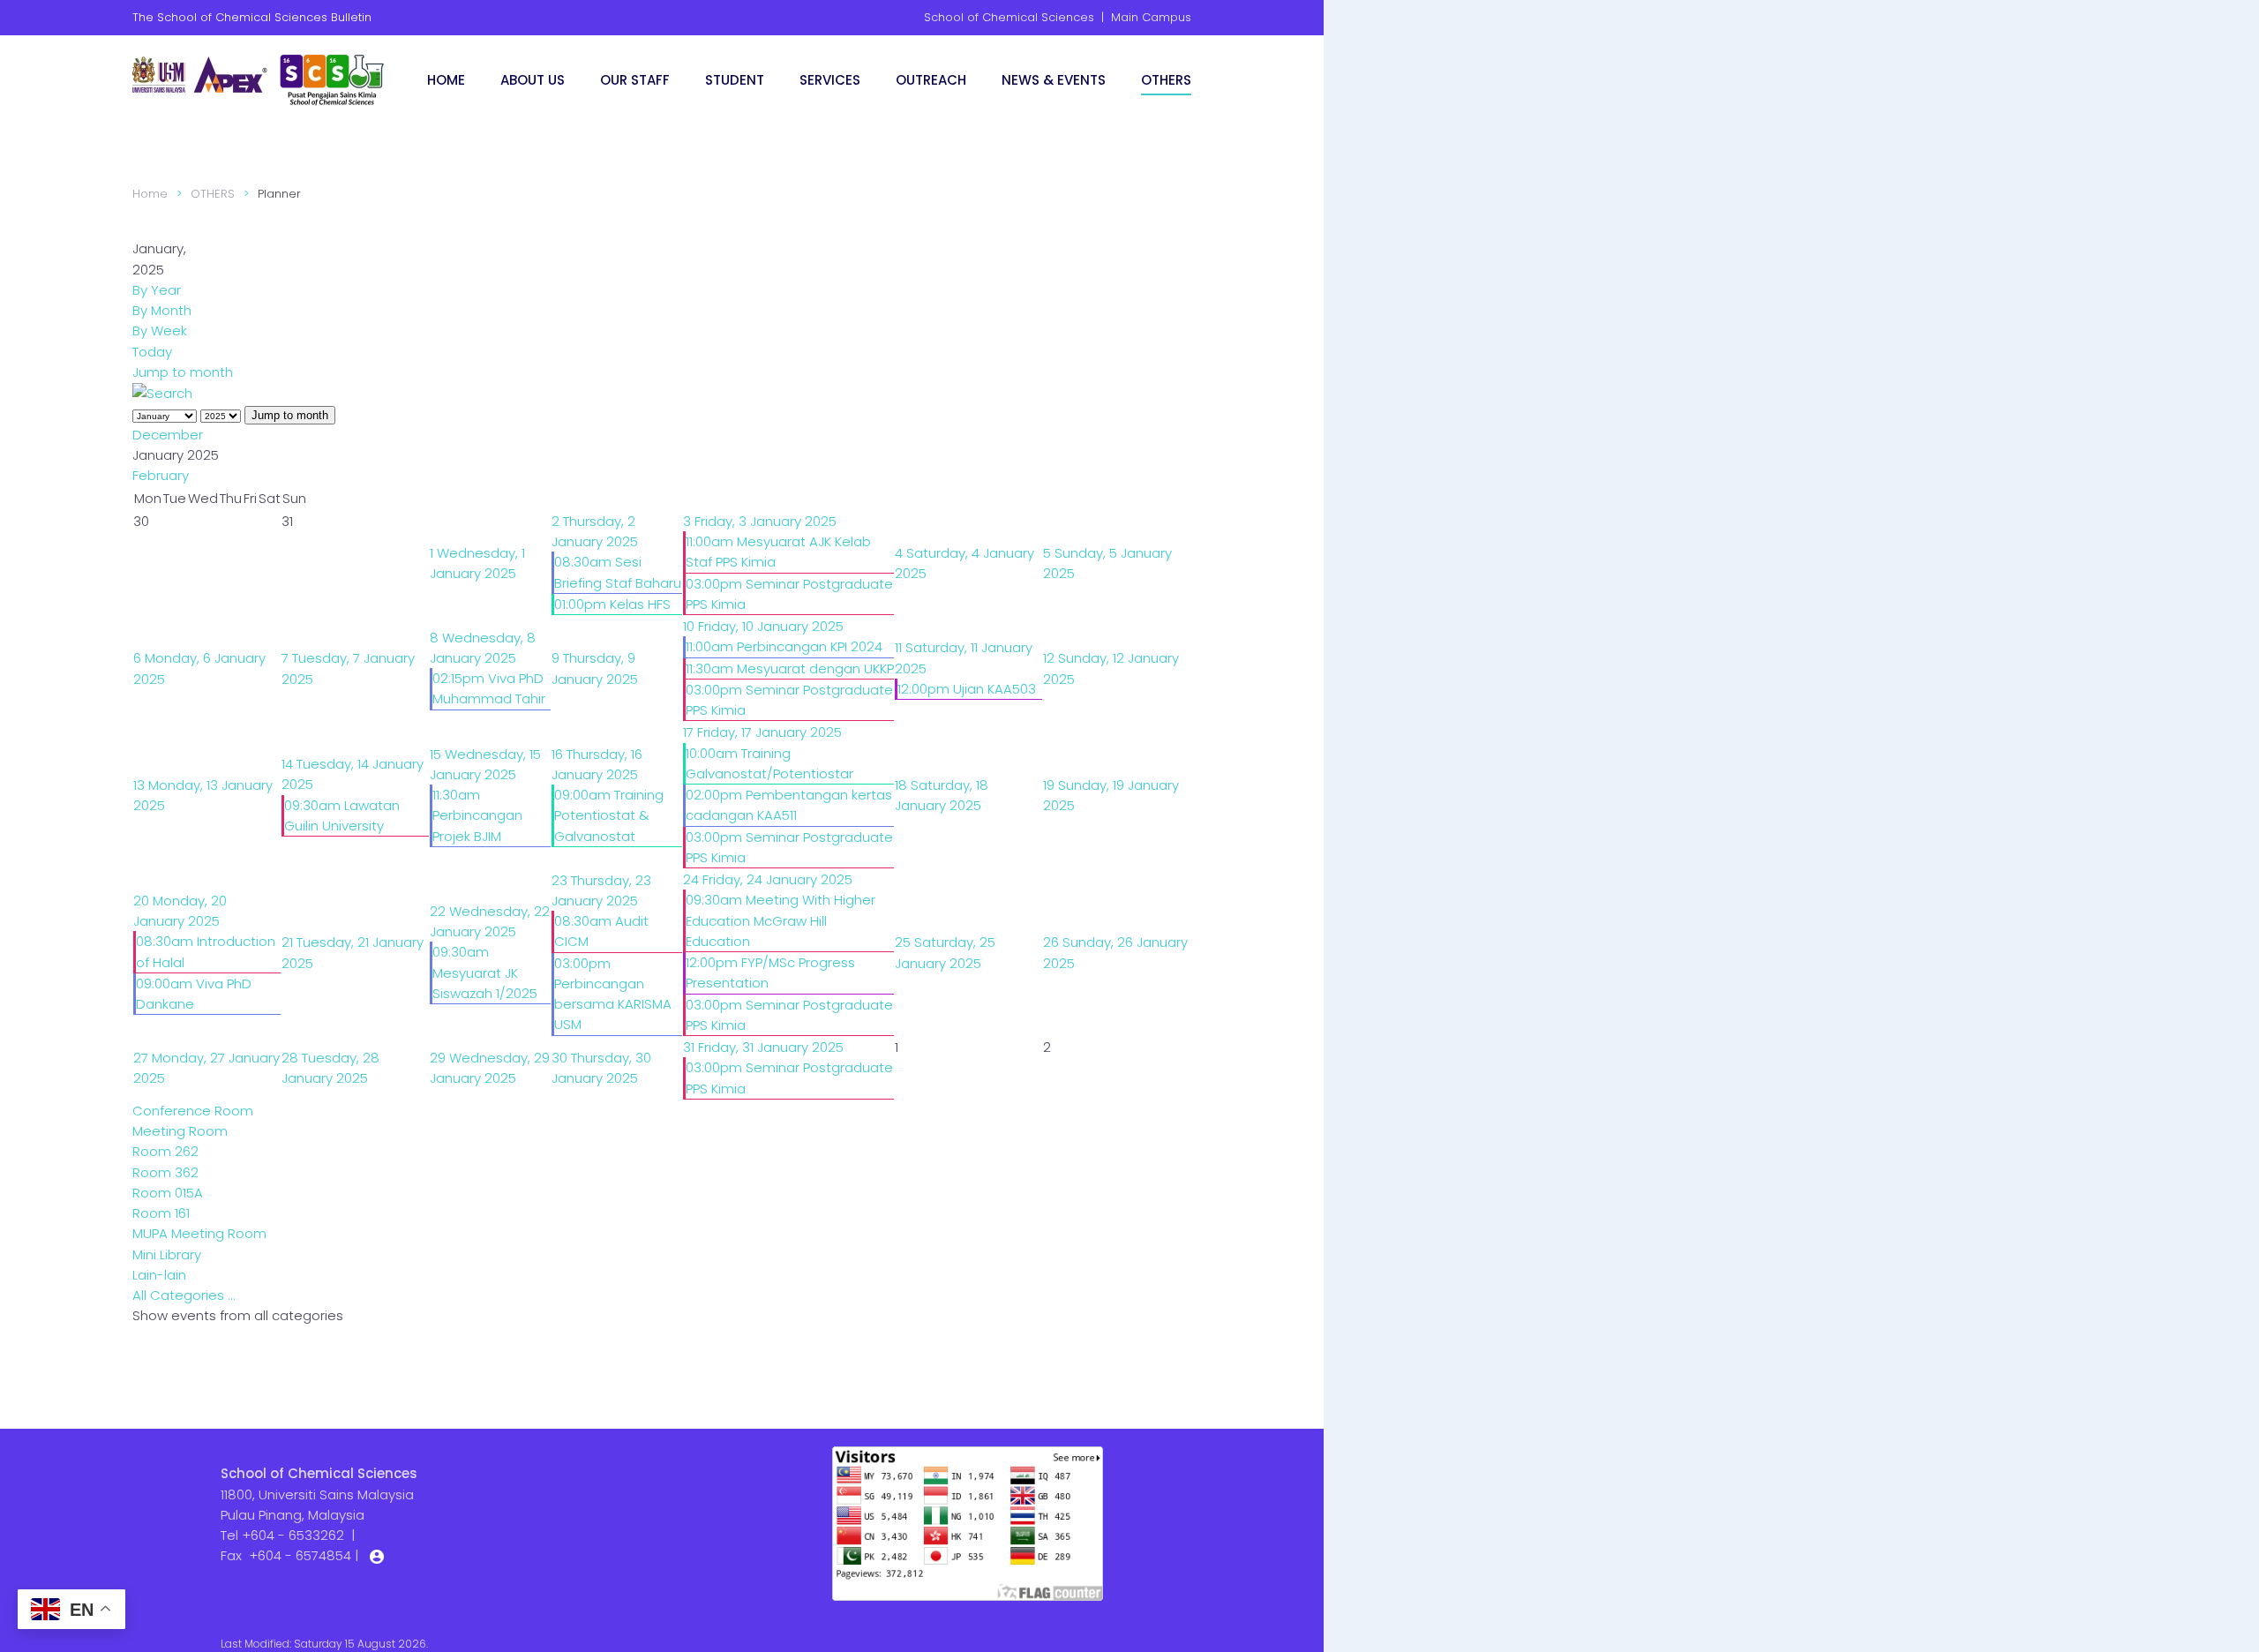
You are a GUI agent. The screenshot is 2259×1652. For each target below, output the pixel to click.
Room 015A (168, 1193)
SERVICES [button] (830, 80)
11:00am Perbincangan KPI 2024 (784, 646)
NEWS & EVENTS (1054, 80)
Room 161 (161, 1213)
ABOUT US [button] (533, 80)
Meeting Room (180, 1131)
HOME (446, 80)
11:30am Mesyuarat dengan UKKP (790, 668)
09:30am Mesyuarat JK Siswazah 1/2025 (485, 972)
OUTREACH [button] (931, 80)
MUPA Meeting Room (199, 1233)
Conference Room (193, 1111)
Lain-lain (159, 1275)
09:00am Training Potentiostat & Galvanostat (609, 815)
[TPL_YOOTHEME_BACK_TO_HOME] (260, 79)
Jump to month (183, 372)
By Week (160, 330)
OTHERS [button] (1166, 80)
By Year (157, 290)
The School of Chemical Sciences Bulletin (252, 17)
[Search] (162, 392)
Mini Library (167, 1254)
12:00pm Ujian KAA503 (967, 689)
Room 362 (165, 1172)
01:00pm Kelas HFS (612, 604)
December (168, 435)
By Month (162, 310)
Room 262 (165, 1151)
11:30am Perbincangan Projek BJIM (477, 815)
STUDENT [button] (735, 80)
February (161, 475)
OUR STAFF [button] (635, 80)
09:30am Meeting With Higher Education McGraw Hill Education (781, 920)
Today (152, 352)
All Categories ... (184, 1295)
